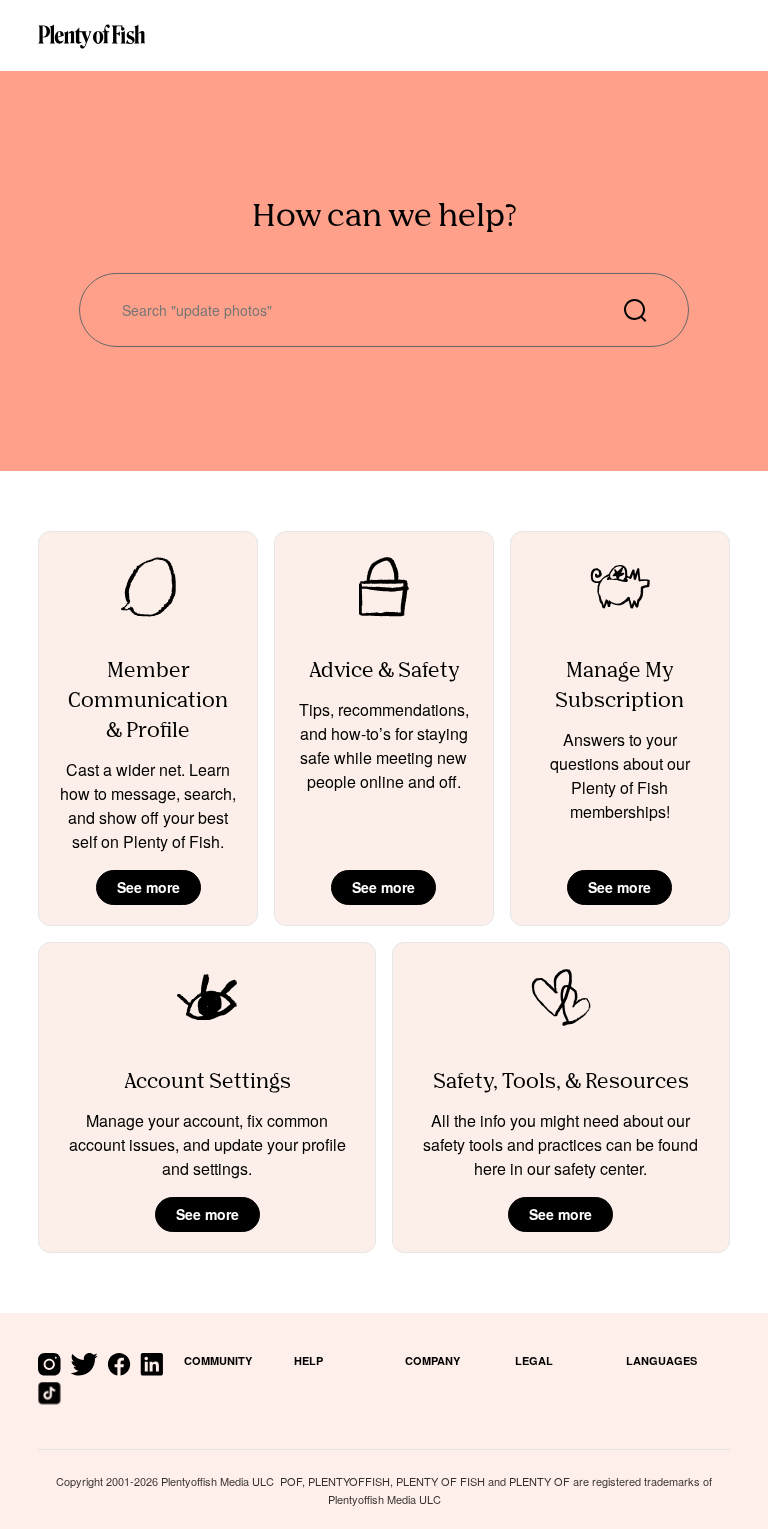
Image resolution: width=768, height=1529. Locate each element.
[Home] (92, 35)
